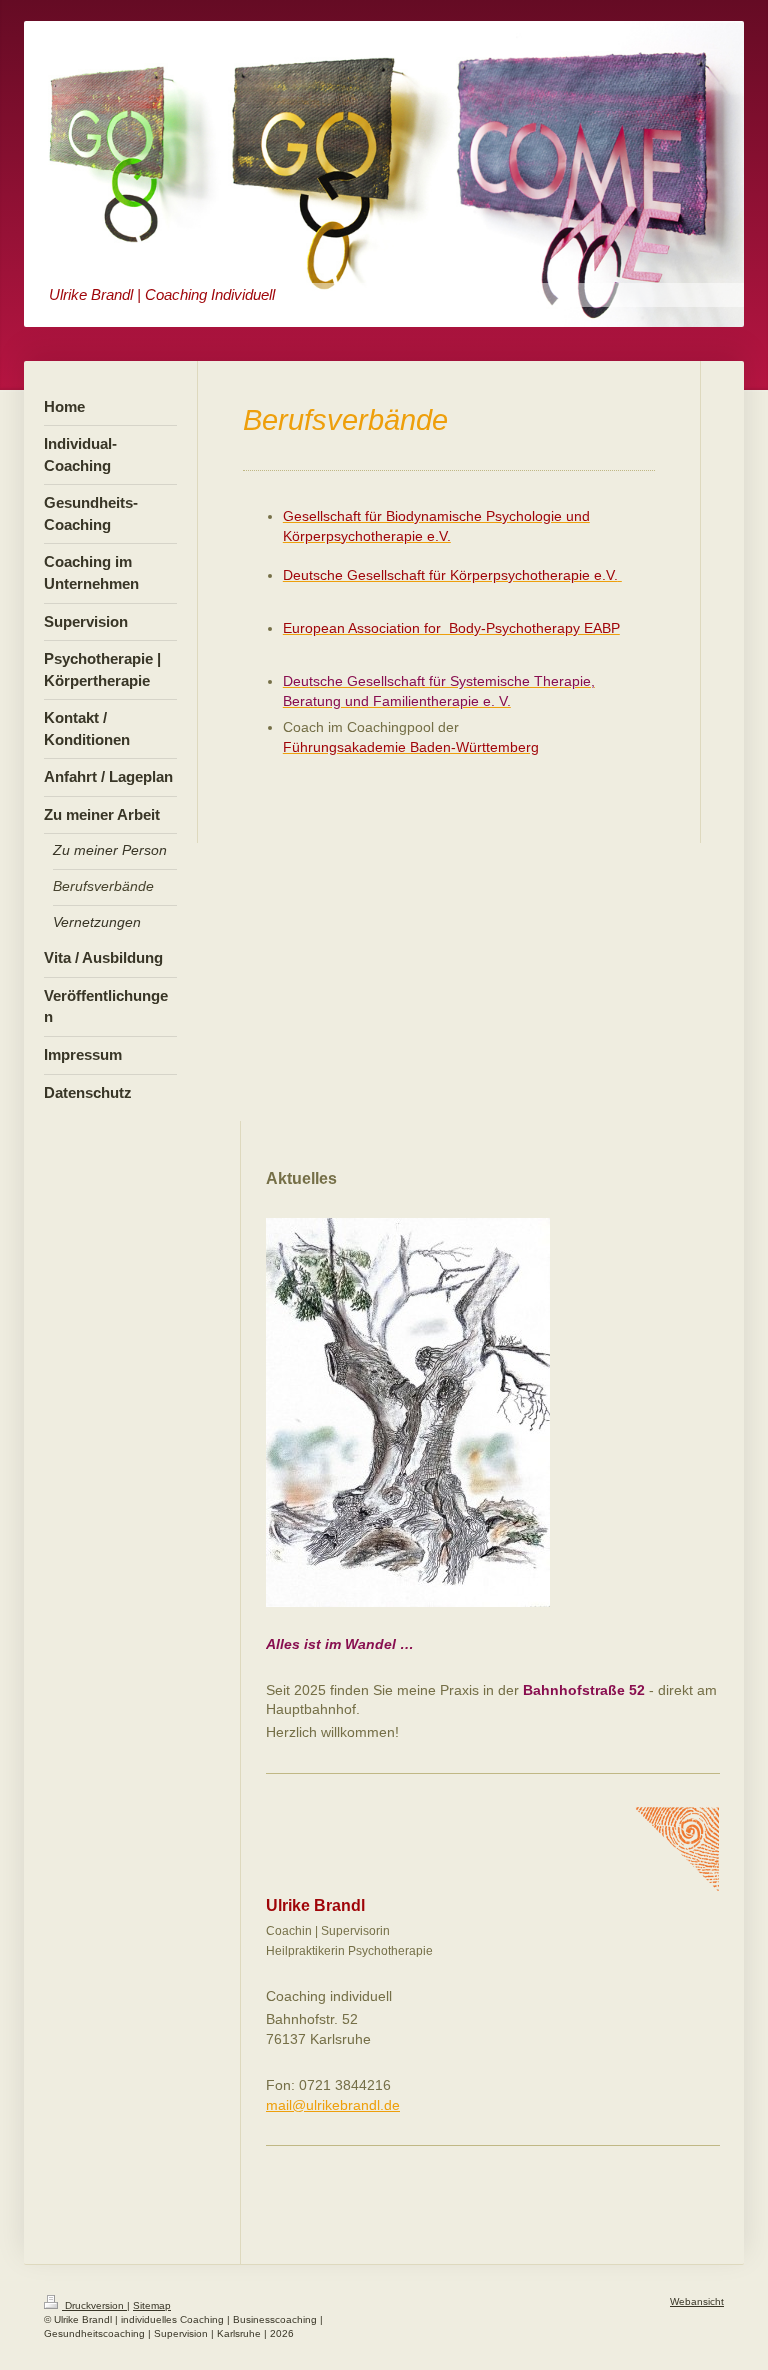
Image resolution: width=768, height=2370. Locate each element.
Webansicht (697, 2301)
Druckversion (94, 2305)
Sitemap (152, 2305)
